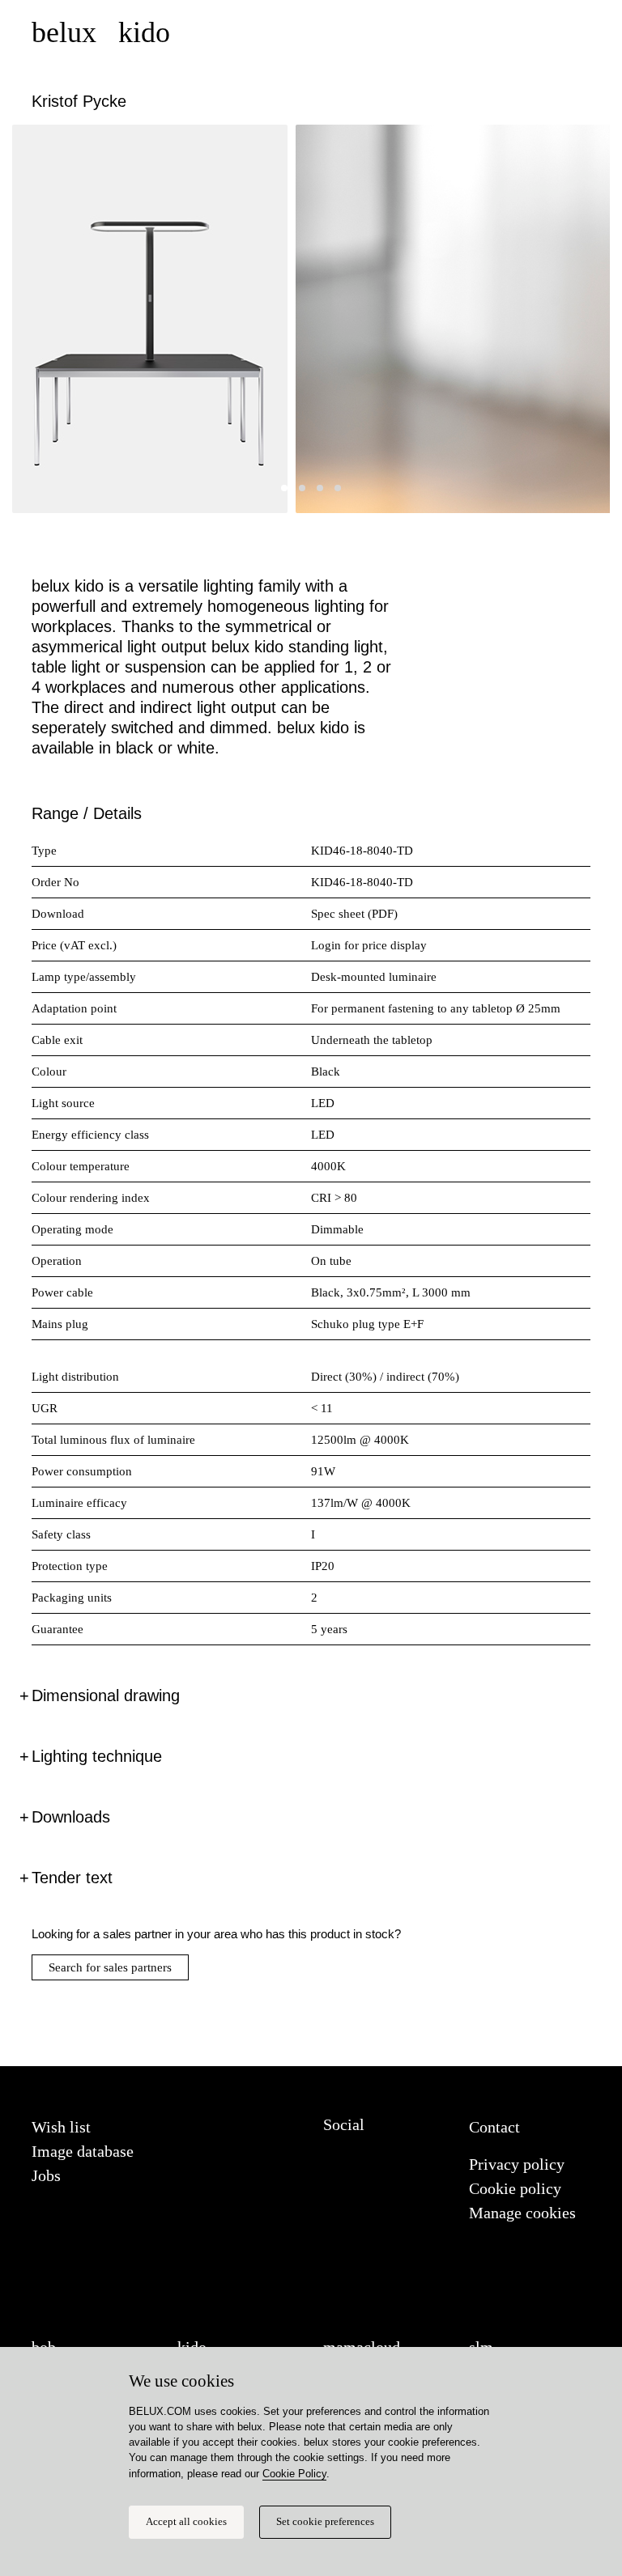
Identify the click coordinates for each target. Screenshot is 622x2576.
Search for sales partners (110, 1967)
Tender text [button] (72, 1878)
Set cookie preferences (325, 2522)
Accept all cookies (186, 2522)
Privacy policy (517, 2164)
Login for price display (369, 945)
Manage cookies (522, 2213)
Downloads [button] (71, 1817)
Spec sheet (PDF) (354, 914)
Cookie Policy (294, 2474)
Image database (83, 2151)
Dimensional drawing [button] (106, 1695)
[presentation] (45, 325)
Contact (494, 2127)
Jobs (46, 2175)
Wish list (61, 2127)
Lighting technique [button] (97, 1756)
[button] (284, 488)
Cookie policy (515, 2188)
